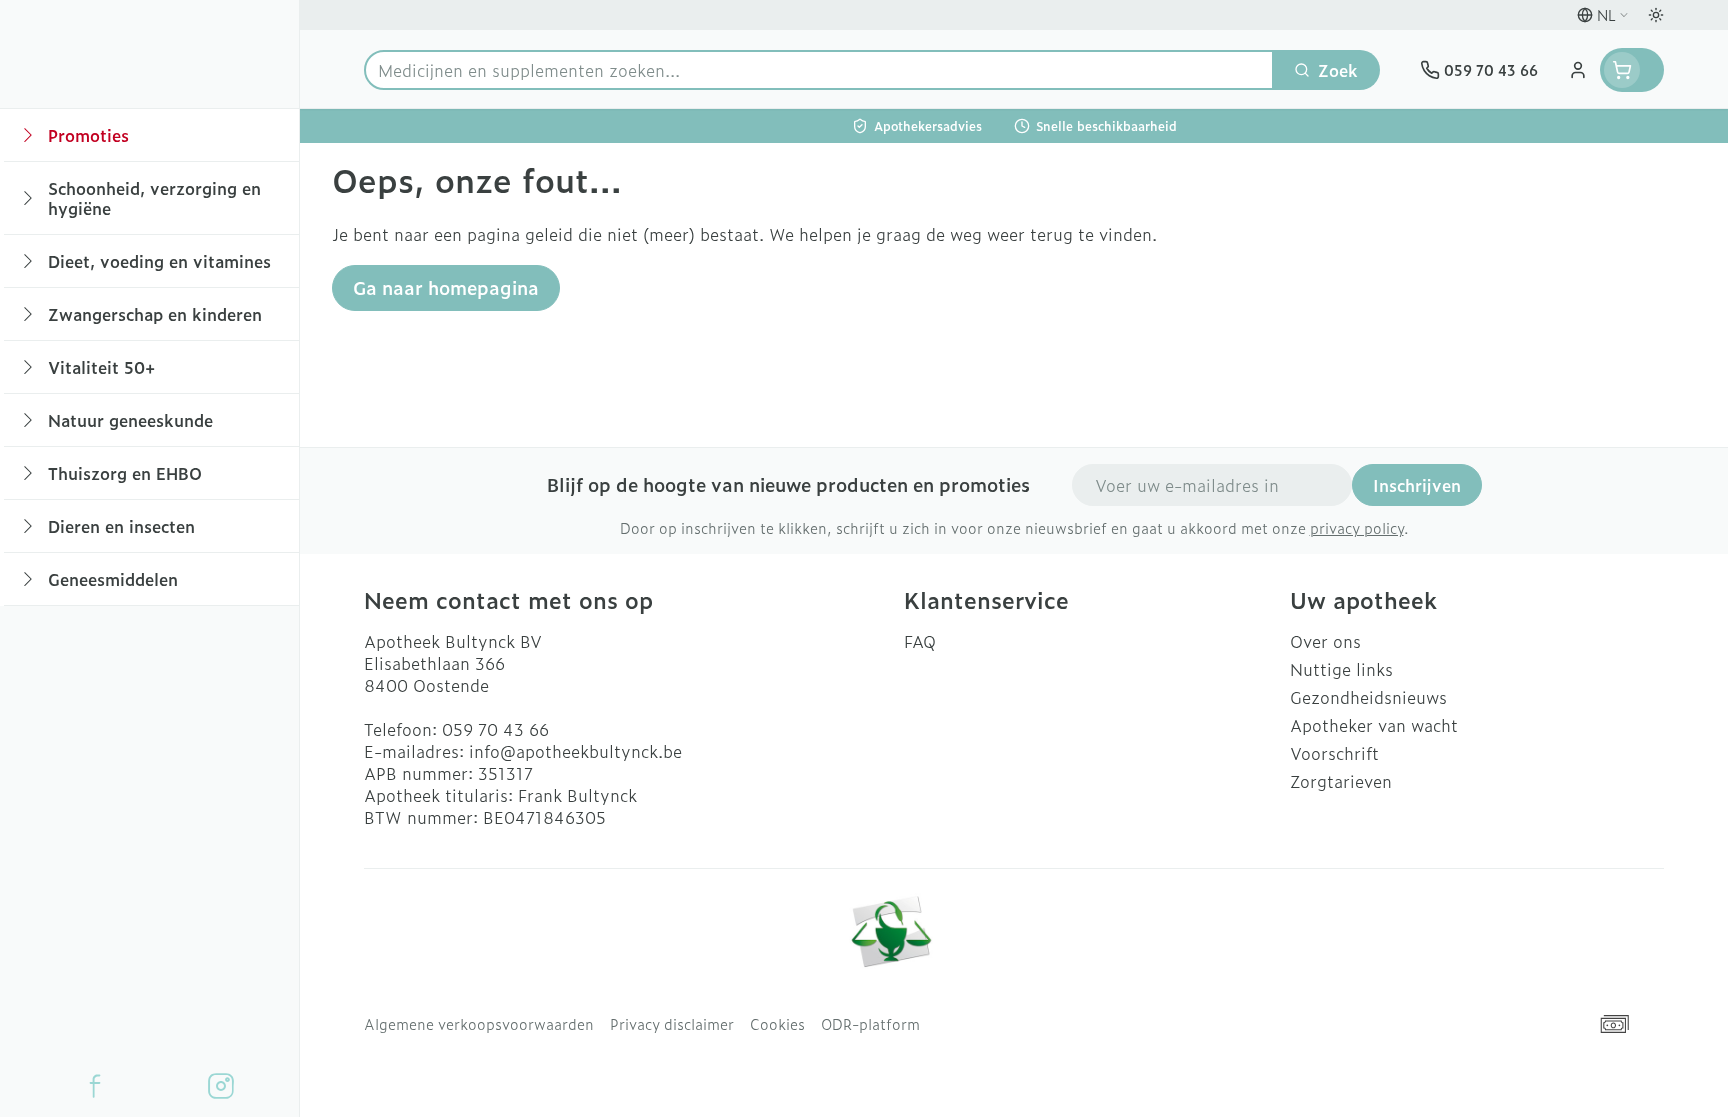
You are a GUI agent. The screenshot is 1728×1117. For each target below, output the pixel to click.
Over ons (1325, 641)
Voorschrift (1334, 753)
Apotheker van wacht (1374, 725)
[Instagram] (221, 1086)
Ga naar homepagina (446, 287)
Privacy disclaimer (672, 1024)
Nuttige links (1341, 669)
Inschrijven (1417, 485)
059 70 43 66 (495, 729)
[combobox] (819, 70)
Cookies (777, 1024)
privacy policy (1357, 527)
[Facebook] (95, 1086)
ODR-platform (870, 1024)
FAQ (920, 641)
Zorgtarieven (1341, 781)
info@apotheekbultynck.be (575, 751)
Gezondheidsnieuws (1368, 697)
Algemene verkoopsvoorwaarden (479, 1024)
